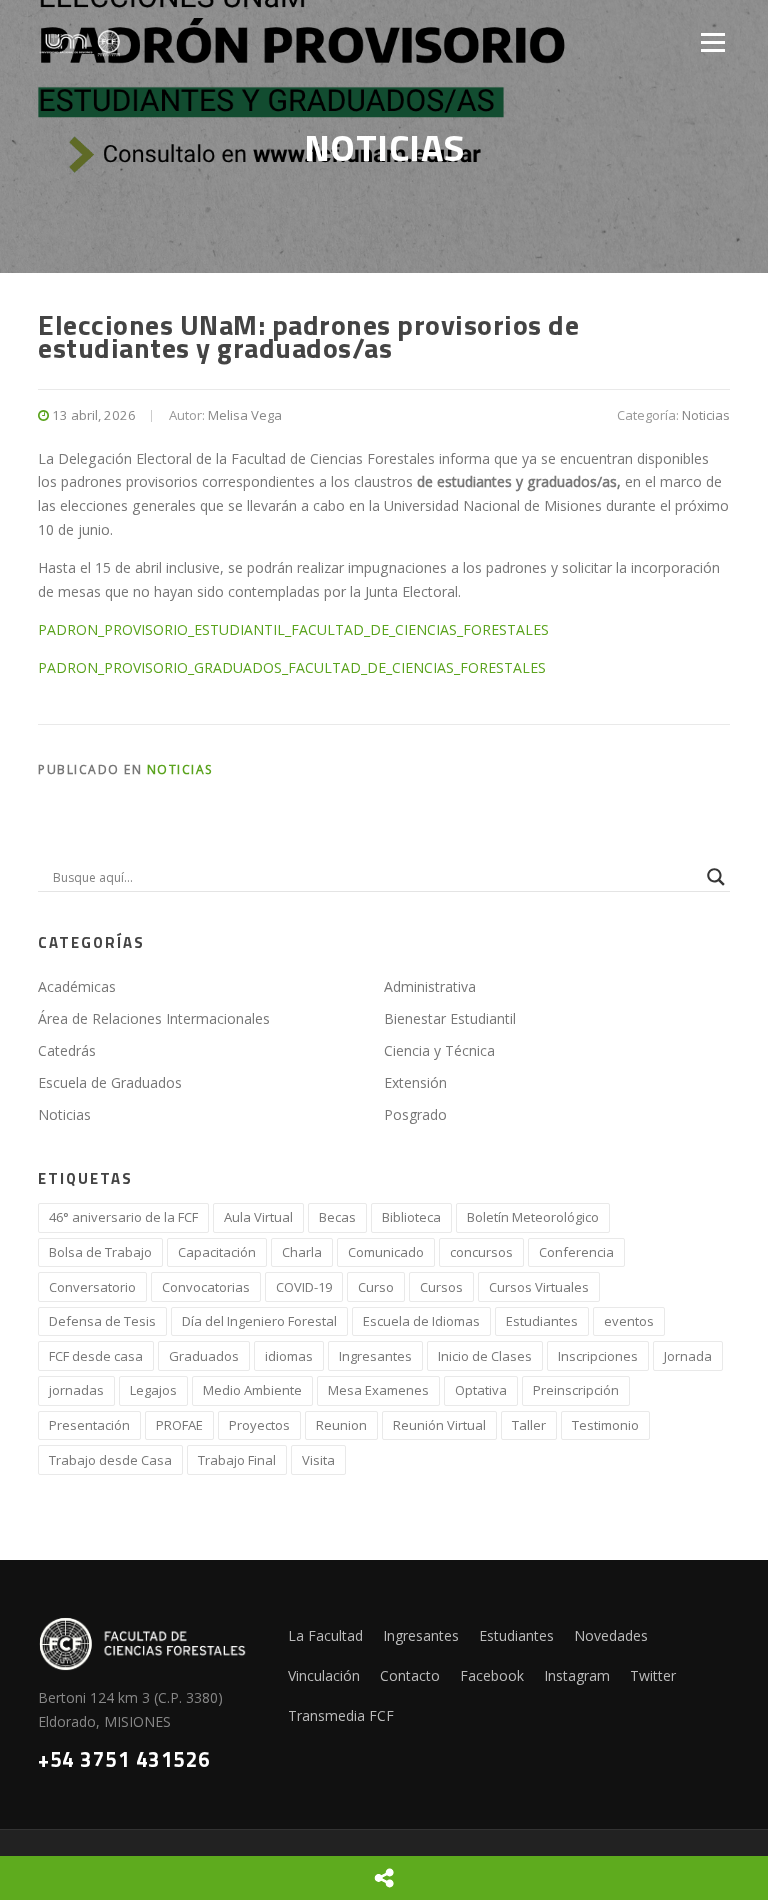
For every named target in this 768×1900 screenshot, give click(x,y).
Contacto (410, 1675)
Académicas (77, 986)
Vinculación (324, 1675)
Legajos (153, 1390)
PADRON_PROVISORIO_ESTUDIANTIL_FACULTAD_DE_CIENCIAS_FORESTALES (293, 629)
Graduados (204, 1356)
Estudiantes (542, 1321)
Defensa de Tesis (102, 1321)
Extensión (415, 1082)
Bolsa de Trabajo (100, 1252)
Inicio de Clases (485, 1356)
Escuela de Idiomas (421, 1321)
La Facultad (325, 1635)
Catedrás (67, 1050)
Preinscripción (576, 1390)
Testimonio (605, 1425)
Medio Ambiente (252, 1390)
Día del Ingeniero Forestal (259, 1321)
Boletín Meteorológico (533, 1217)
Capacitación (217, 1252)
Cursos (441, 1287)
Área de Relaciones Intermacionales (154, 1018)
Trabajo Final (237, 1460)
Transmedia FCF (341, 1715)
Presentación (89, 1425)
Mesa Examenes (378, 1390)
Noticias (706, 415)
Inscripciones (598, 1356)
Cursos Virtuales (539, 1287)
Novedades (611, 1635)
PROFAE (179, 1425)
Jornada (688, 1356)
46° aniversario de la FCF (123, 1217)
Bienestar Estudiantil (450, 1018)
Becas (337, 1217)
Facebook (492, 1675)
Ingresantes (375, 1356)
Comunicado (386, 1252)
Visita (318, 1460)
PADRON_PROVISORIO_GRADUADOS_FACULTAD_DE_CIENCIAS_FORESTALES (292, 667)
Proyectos (259, 1425)
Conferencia (576, 1252)
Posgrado (415, 1114)
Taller (529, 1425)
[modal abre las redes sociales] (384, 1878)
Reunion (341, 1425)
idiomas (289, 1356)
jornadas (76, 1390)
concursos (481, 1252)
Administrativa (430, 986)
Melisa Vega (245, 415)
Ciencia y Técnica (439, 1050)
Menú (712, 42)
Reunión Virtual (439, 1425)
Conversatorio (92, 1287)
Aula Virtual (258, 1217)
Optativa (481, 1390)
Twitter (653, 1675)
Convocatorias (206, 1287)
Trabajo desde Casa (110, 1460)
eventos (629, 1321)
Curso (376, 1287)
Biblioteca (411, 1217)
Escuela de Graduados (110, 1082)
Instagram (577, 1675)
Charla (302, 1252)
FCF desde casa (96, 1356)
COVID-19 (304, 1287)
